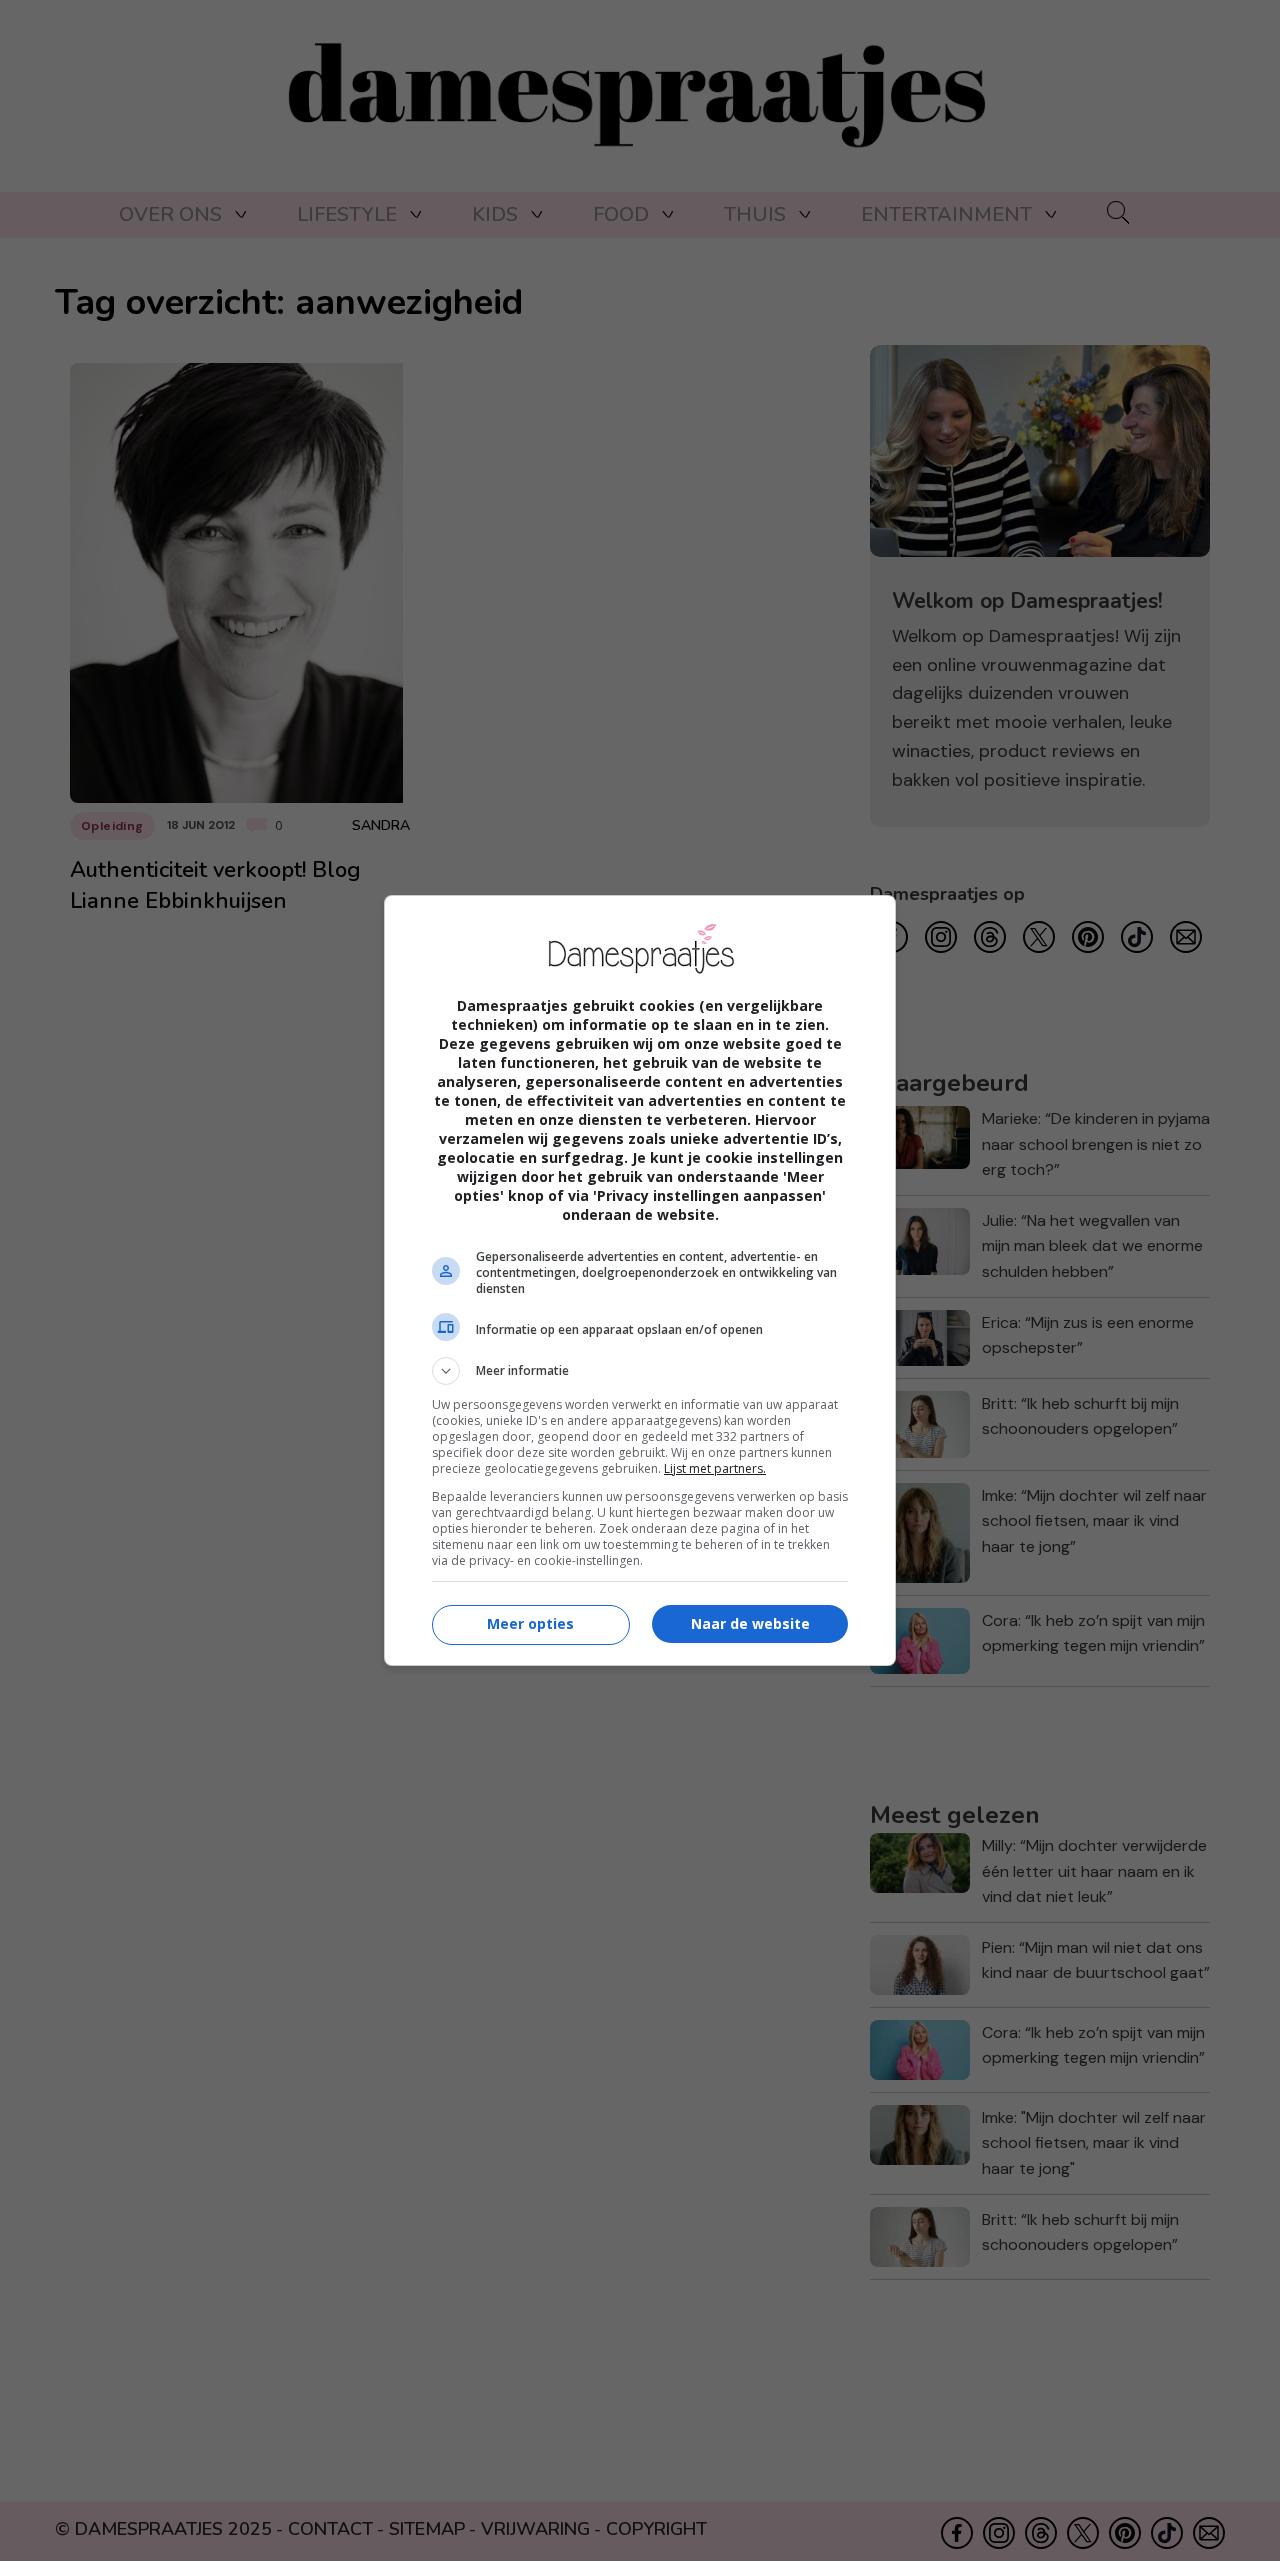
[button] (640, 1371)
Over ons (170, 214)
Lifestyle (347, 214)
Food (621, 214)
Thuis (755, 214)
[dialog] (640, 1280)
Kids (495, 214)
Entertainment (946, 214)
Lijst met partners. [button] (715, 1468)
